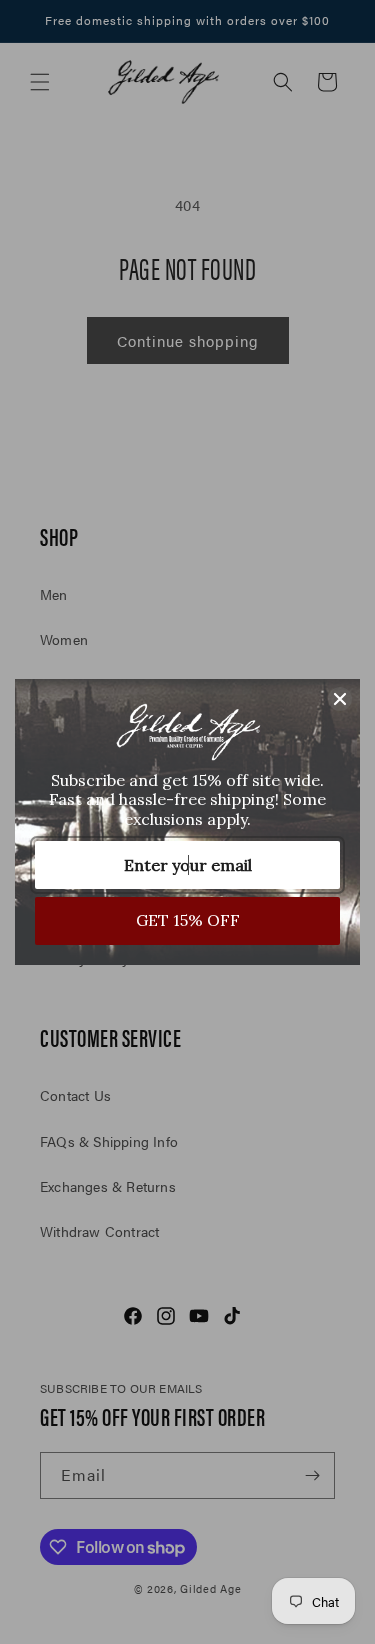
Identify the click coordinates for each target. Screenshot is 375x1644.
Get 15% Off (188, 920)
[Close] (340, 699)
